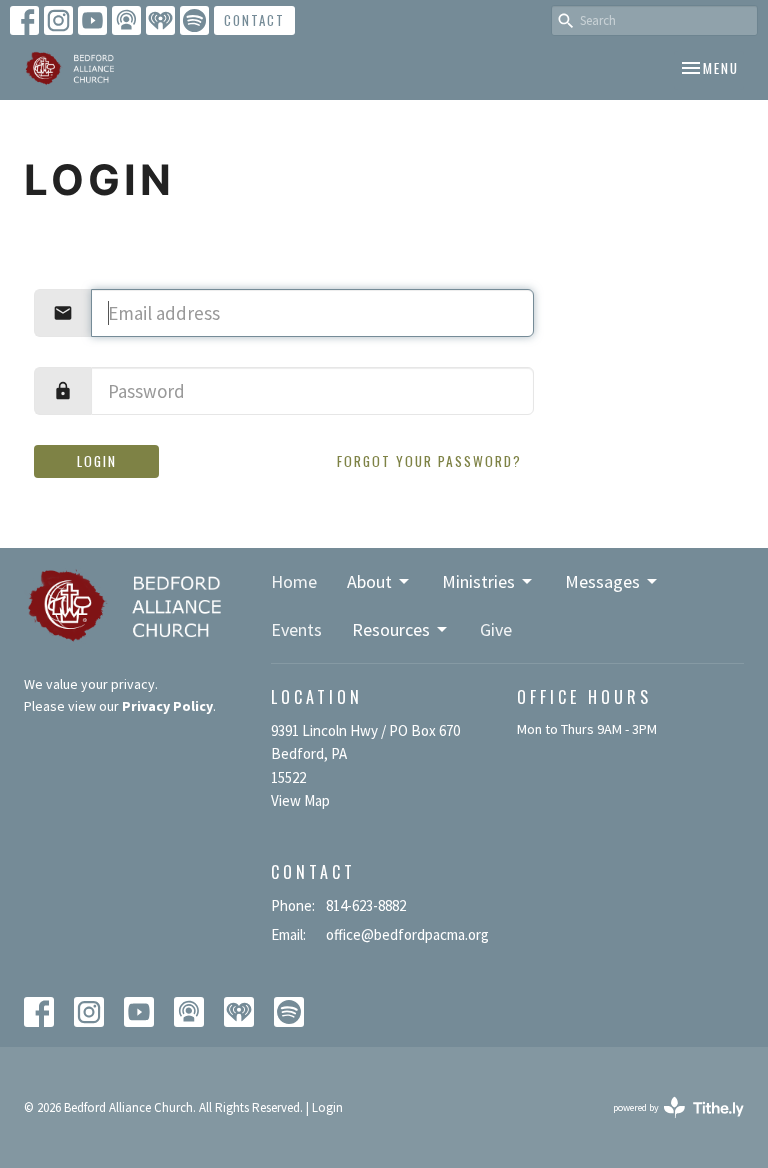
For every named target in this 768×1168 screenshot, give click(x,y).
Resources (391, 629)
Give (496, 629)
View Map (300, 800)
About (369, 581)
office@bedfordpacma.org (407, 934)
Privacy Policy (167, 706)
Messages (602, 581)
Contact (254, 20)
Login (97, 461)
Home (294, 581)
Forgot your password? (429, 461)
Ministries (478, 581)
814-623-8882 (366, 905)
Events (296, 629)
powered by (666, 1124)
